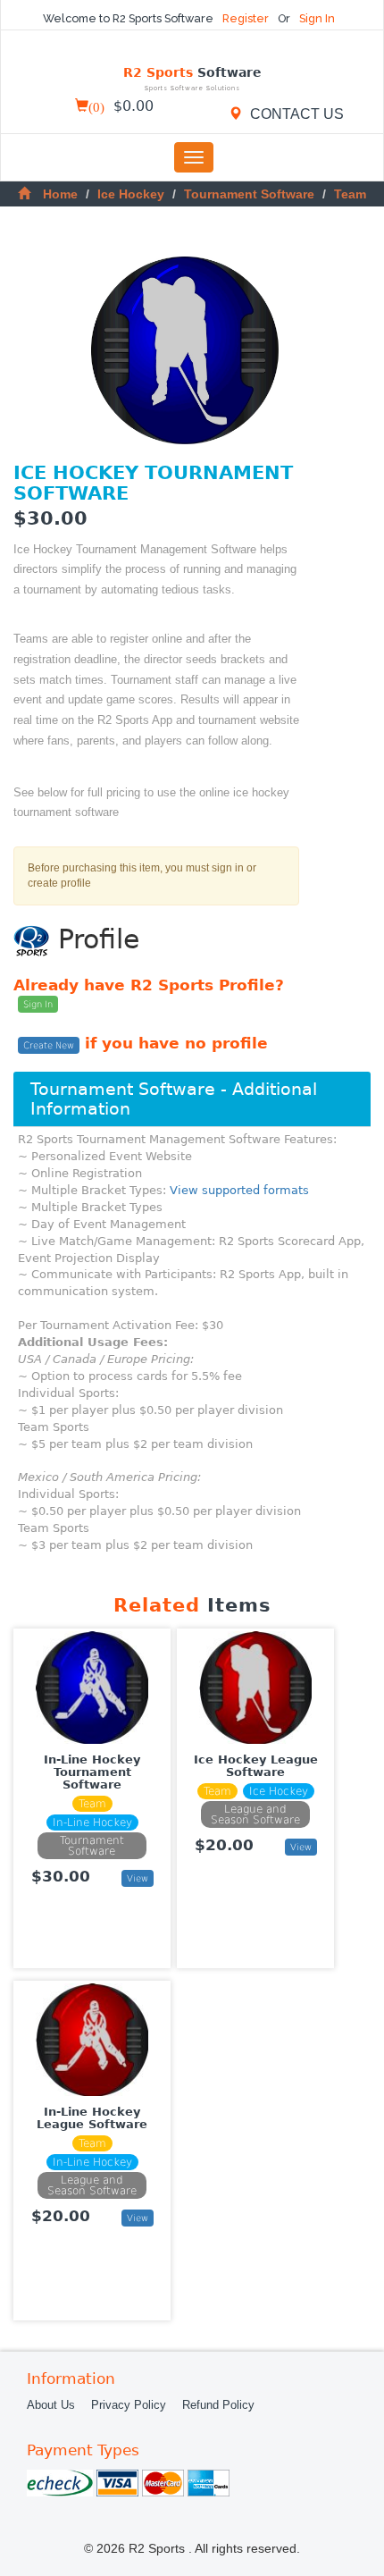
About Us (51, 2405)
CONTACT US (295, 114)
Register (247, 18)
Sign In (317, 18)
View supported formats (239, 1190)
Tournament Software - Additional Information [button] (174, 1099)
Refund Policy (218, 2405)
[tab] (192, 1099)
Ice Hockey (131, 194)
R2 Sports (192, 79)
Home (60, 194)
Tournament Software (249, 194)
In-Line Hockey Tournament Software (92, 1772)
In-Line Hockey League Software (92, 2118)
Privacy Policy (129, 2405)
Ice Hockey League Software (256, 1766)
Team (350, 194)
